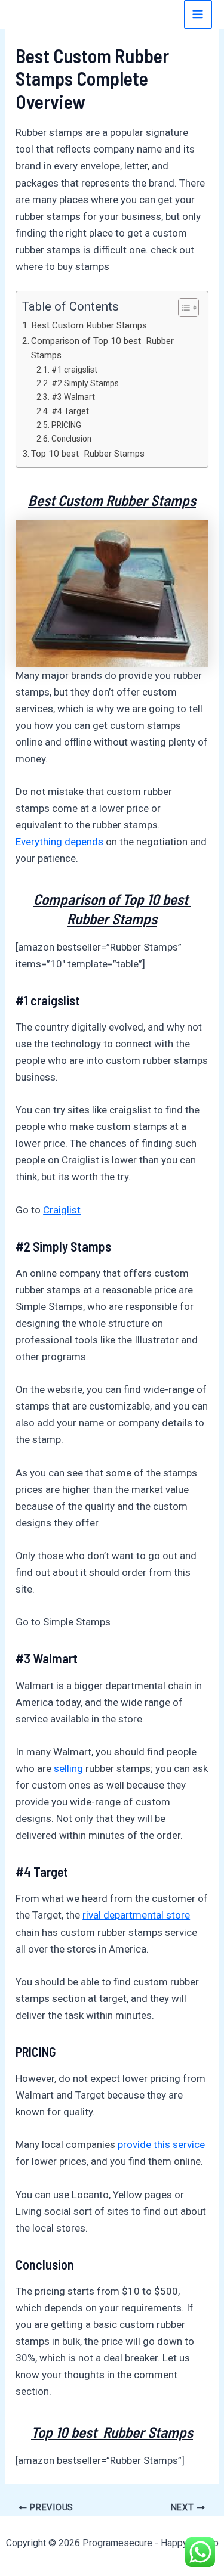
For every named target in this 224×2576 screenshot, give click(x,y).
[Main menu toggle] (198, 14)
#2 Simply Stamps (85, 383)
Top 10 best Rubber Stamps (88, 454)
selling (68, 1768)
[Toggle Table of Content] (182, 308)
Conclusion (71, 439)
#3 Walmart (73, 397)
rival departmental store (136, 1915)
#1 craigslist (74, 370)
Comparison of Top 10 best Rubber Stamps (102, 348)
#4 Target (70, 411)
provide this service (161, 2144)
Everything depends (59, 842)
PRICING (66, 425)
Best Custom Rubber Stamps (89, 325)
